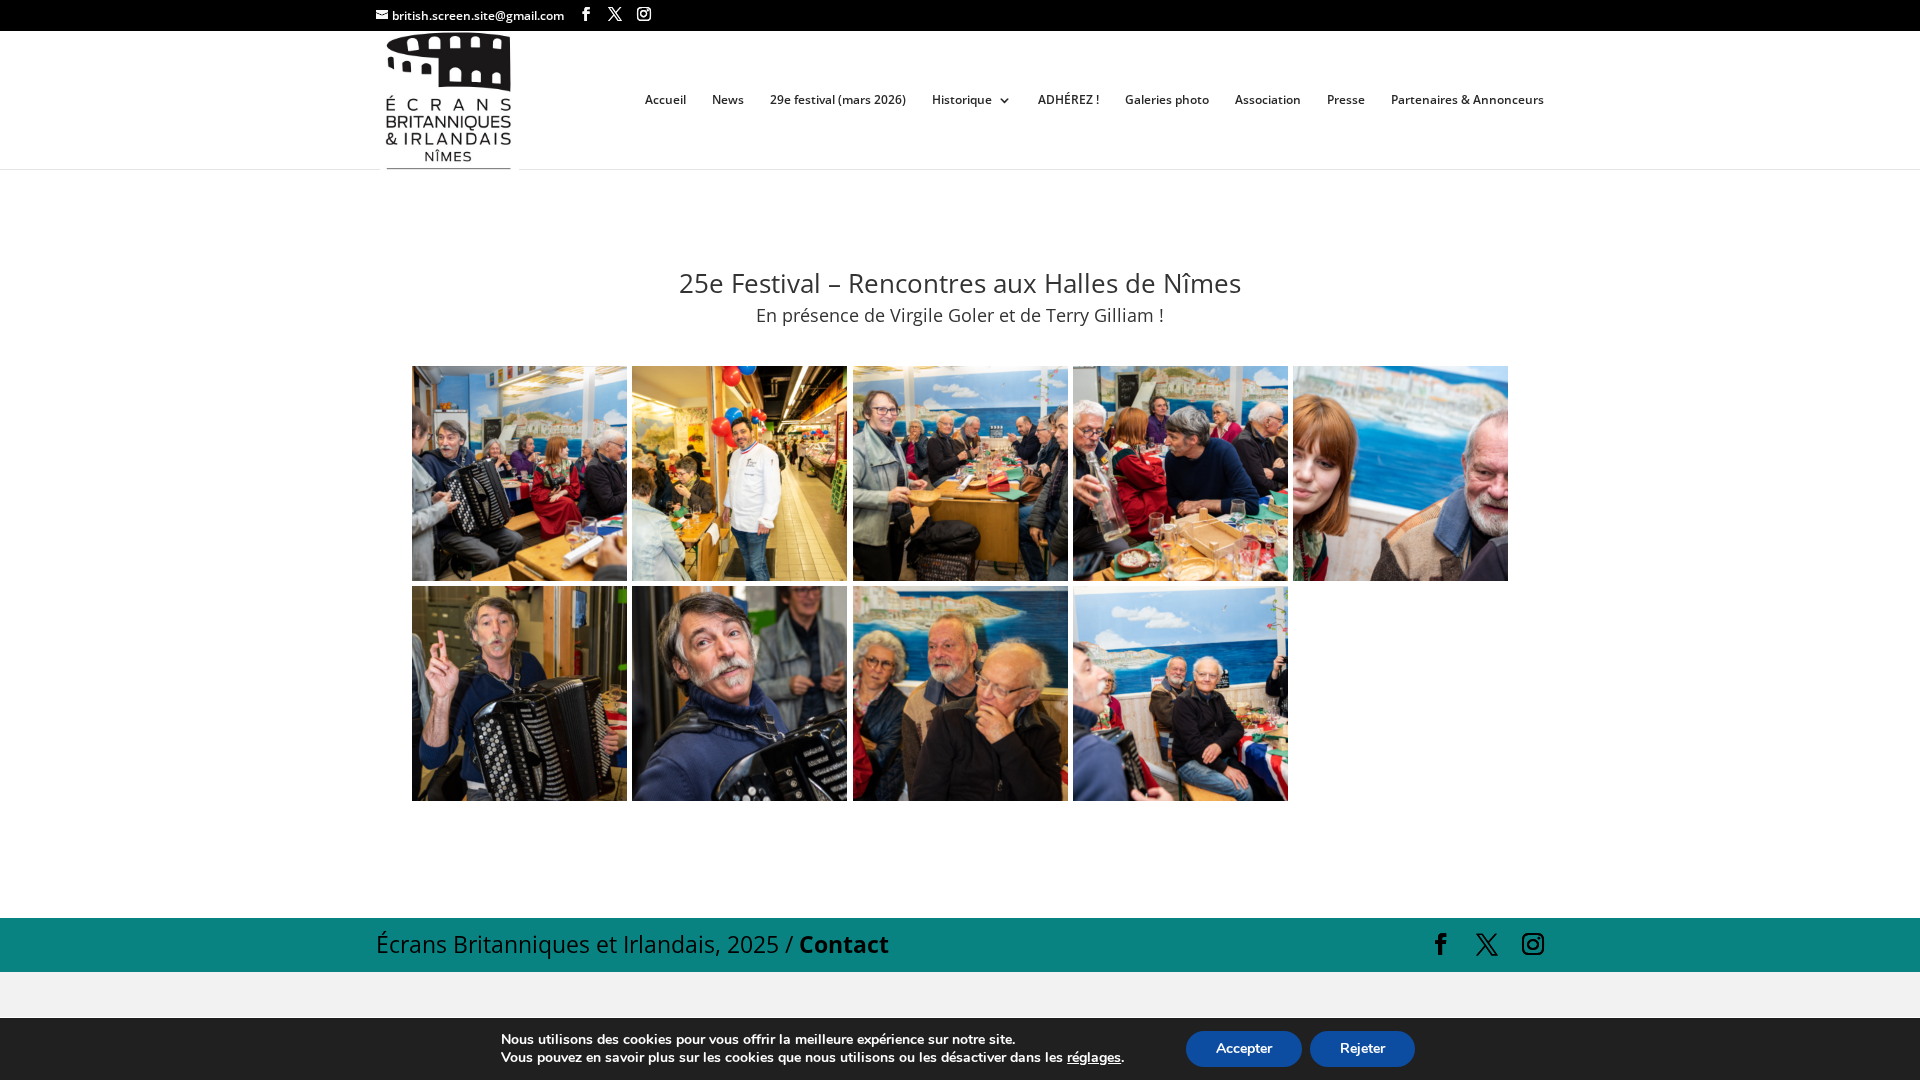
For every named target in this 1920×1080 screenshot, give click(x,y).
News (728, 100)
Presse (1346, 100)
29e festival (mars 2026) (838, 100)
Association (1268, 100)
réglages (1094, 1058)
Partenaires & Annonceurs (1467, 100)
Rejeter (1362, 1048)
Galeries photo (1167, 100)
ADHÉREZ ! (1068, 100)
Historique (962, 100)
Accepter (1244, 1048)
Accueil (665, 100)
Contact (844, 944)
